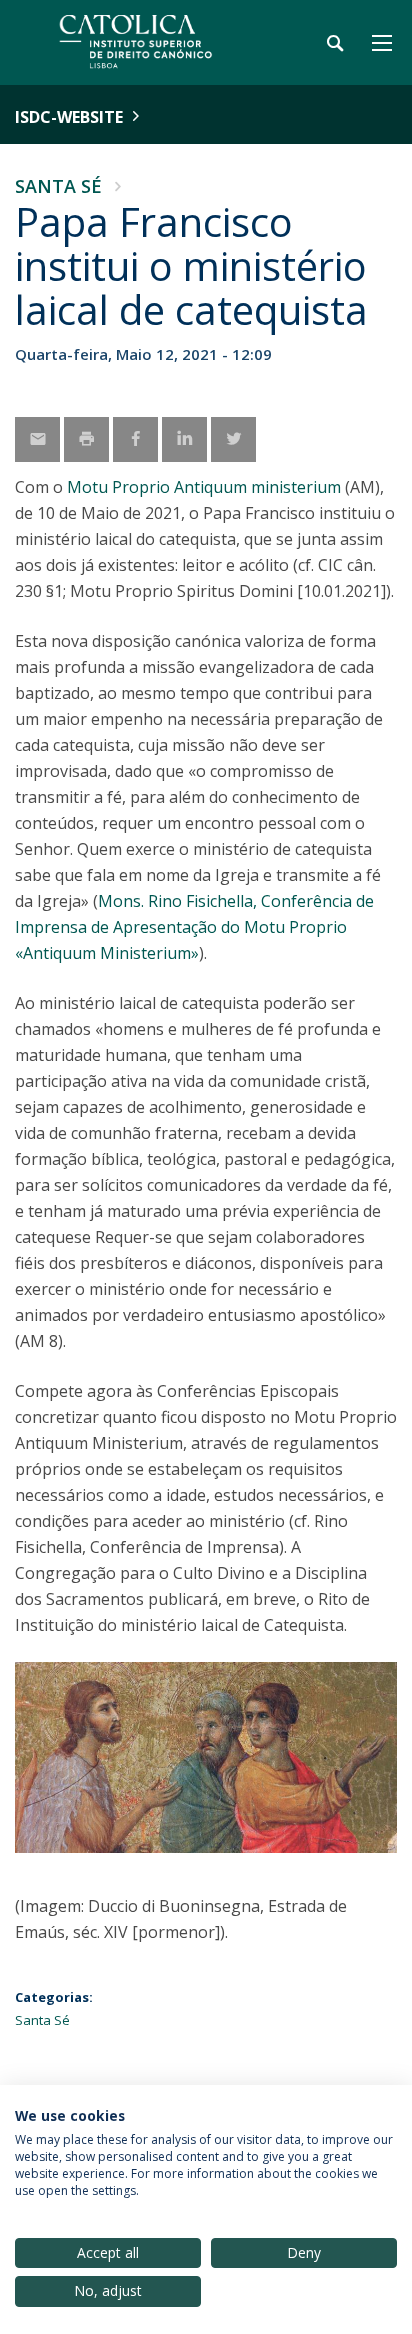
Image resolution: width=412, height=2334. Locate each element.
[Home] (140, 42)
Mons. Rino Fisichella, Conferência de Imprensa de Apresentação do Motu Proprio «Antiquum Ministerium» (194, 927)
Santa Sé (58, 186)
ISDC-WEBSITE (69, 117)
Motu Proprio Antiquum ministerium (204, 487)
